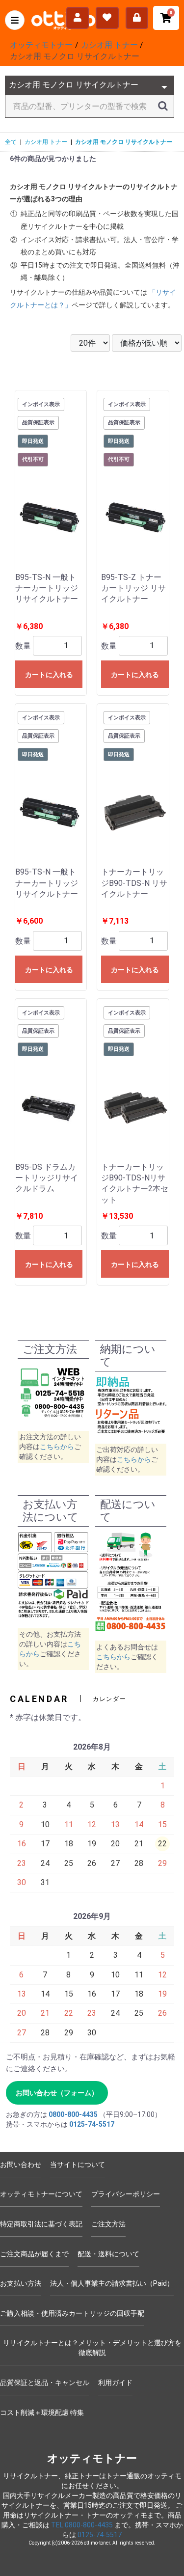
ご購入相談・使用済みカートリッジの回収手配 (72, 2313)
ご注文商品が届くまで (34, 2254)
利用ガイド (115, 2383)
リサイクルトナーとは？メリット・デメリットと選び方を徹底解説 (92, 2348)
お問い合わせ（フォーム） (57, 2093)
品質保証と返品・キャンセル (45, 2383)
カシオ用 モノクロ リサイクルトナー (124, 142)
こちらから (57, 1447)
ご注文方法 (108, 2224)
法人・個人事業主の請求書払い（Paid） (112, 2283)
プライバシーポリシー (126, 2194)
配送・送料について (108, 2254)
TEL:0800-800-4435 (82, 2525)
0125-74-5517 (92, 2124)
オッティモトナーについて (41, 2194)
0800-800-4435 (73, 2114)
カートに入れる (49, 675)
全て (11, 142)
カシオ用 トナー (46, 142)
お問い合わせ (21, 2165)
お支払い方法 (21, 2283)
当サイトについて (78, 2165)
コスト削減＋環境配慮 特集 (42, 2412)
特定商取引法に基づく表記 (41, 2224)
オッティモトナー (92, 2458)
